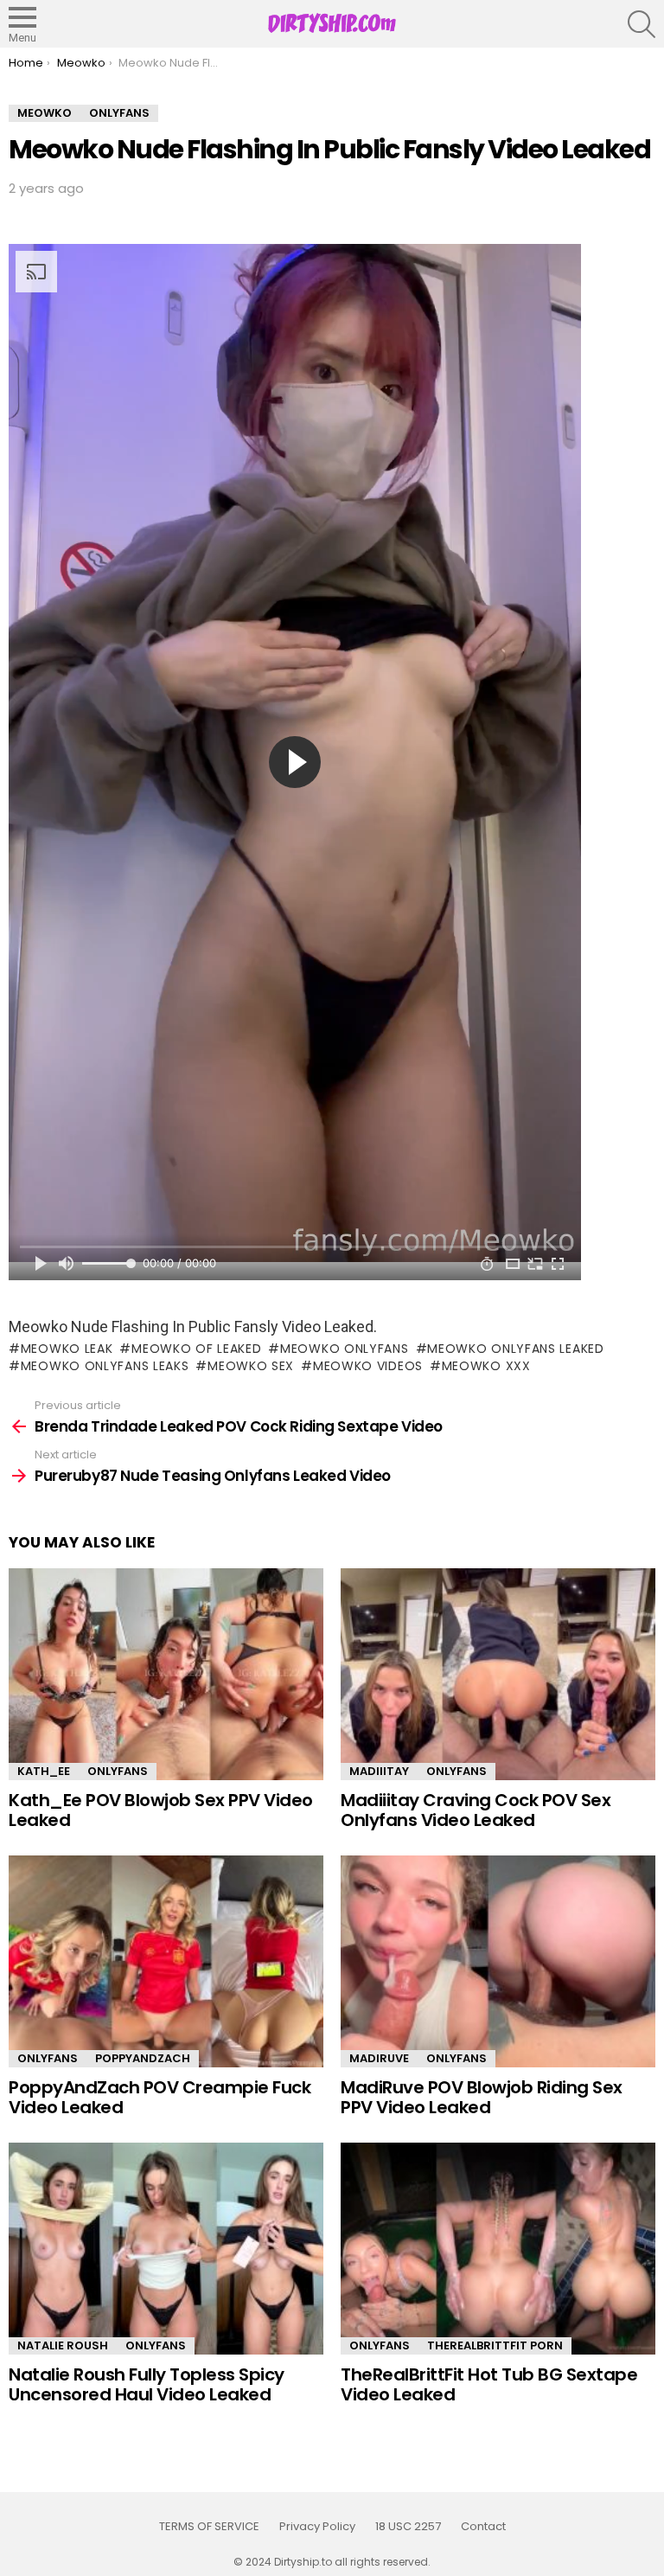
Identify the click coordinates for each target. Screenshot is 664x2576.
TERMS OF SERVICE (209, 2527)
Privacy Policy (317, 2527)
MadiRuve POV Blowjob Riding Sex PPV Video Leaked (482, 2097)
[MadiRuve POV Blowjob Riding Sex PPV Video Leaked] (498, 1961)
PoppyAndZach (143, 2058)
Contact (483, 2527)
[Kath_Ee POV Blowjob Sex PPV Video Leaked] (166, 1674)
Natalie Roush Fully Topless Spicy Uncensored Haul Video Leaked (147, 2384)
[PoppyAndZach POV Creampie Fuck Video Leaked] (166, 1961)
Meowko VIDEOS (368, 1366)
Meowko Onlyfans (344, 1349)
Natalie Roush (63, 2345)
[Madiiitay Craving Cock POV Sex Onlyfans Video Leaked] (498, 1674)
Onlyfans (118, 1771)
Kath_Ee (44, 1771)
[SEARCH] (642, 24)
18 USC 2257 (408, 2527)
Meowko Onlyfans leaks (105, 1366)
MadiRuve (379, 2058)
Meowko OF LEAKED (196, 1349)
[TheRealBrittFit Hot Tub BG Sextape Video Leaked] (498, 2249)
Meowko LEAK (67, 1349)
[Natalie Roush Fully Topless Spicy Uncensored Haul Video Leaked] (166, 2249)
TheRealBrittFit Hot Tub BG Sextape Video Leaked (489, 2384)
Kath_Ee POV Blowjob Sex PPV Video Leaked (161, 1810)
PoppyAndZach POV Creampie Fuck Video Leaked (160, 2097)
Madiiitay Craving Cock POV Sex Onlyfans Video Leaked (476, 1810)
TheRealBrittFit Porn (495, 2345)
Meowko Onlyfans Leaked (515, 1349)
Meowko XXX (486, 1366)
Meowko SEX (251, 1366)
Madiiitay (379, 1771)
